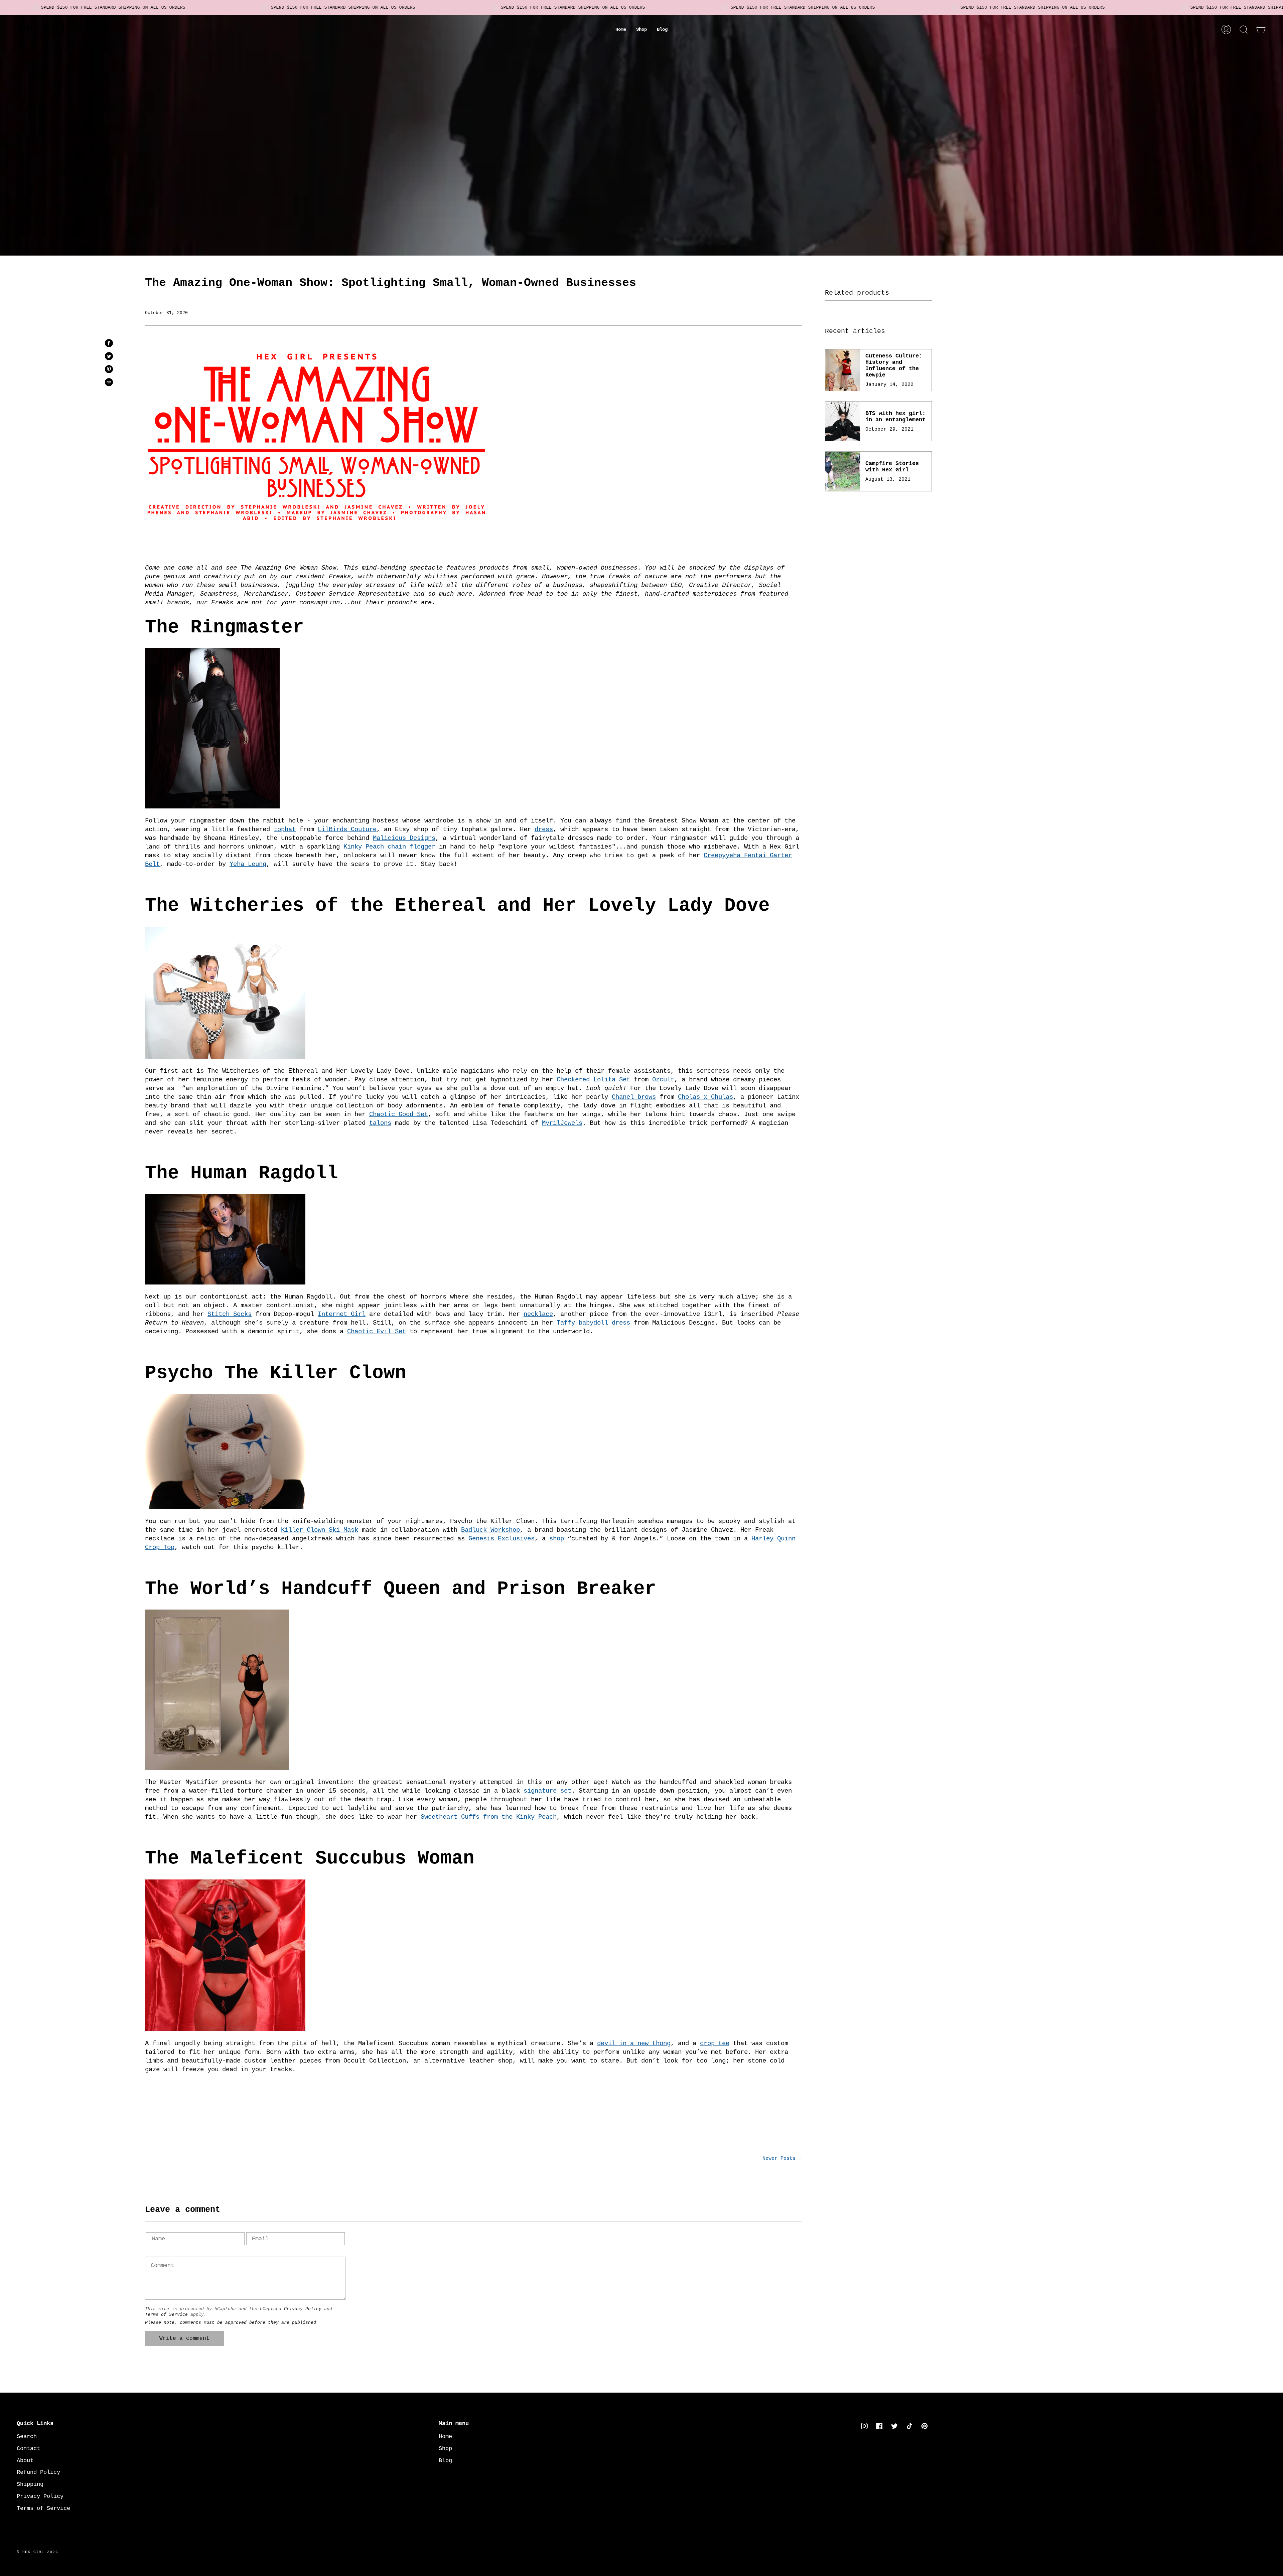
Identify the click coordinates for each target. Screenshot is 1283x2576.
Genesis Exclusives (502, 1539)
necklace (538, 1314)
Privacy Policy (303, 2309)
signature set (547, 1791)
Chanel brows (634, 1097)
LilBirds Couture (347, 829)
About (25, 2461)
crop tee (715, 2043)
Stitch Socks (230, 1314)
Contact (28, 2449)
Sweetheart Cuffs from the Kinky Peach (489, 1817)
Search (27, 2437)
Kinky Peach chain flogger (389, 847)
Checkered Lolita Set (593, 1080)
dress (544, 829)
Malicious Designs (404, 838)
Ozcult (663, 1080)
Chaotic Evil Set (377, 1332)
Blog (445, 2461)
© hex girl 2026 (37, 2552)
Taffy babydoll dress (593, 1323)
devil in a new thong (634, 2043)
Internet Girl (342, 1314)
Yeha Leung (248, 864)
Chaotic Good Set (399, 1114)
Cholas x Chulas (705, 1097)
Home (445, 2437)
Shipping (30, 2484)
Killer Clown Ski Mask (320, 1530)
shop (557, 1539)
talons (380, 1123)
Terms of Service (166, 2315)
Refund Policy (38, 2472)
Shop (445, 2449)
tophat (285, 829)
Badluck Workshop (490, 1530)
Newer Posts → (782, 2158)
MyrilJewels (562, 1123)
